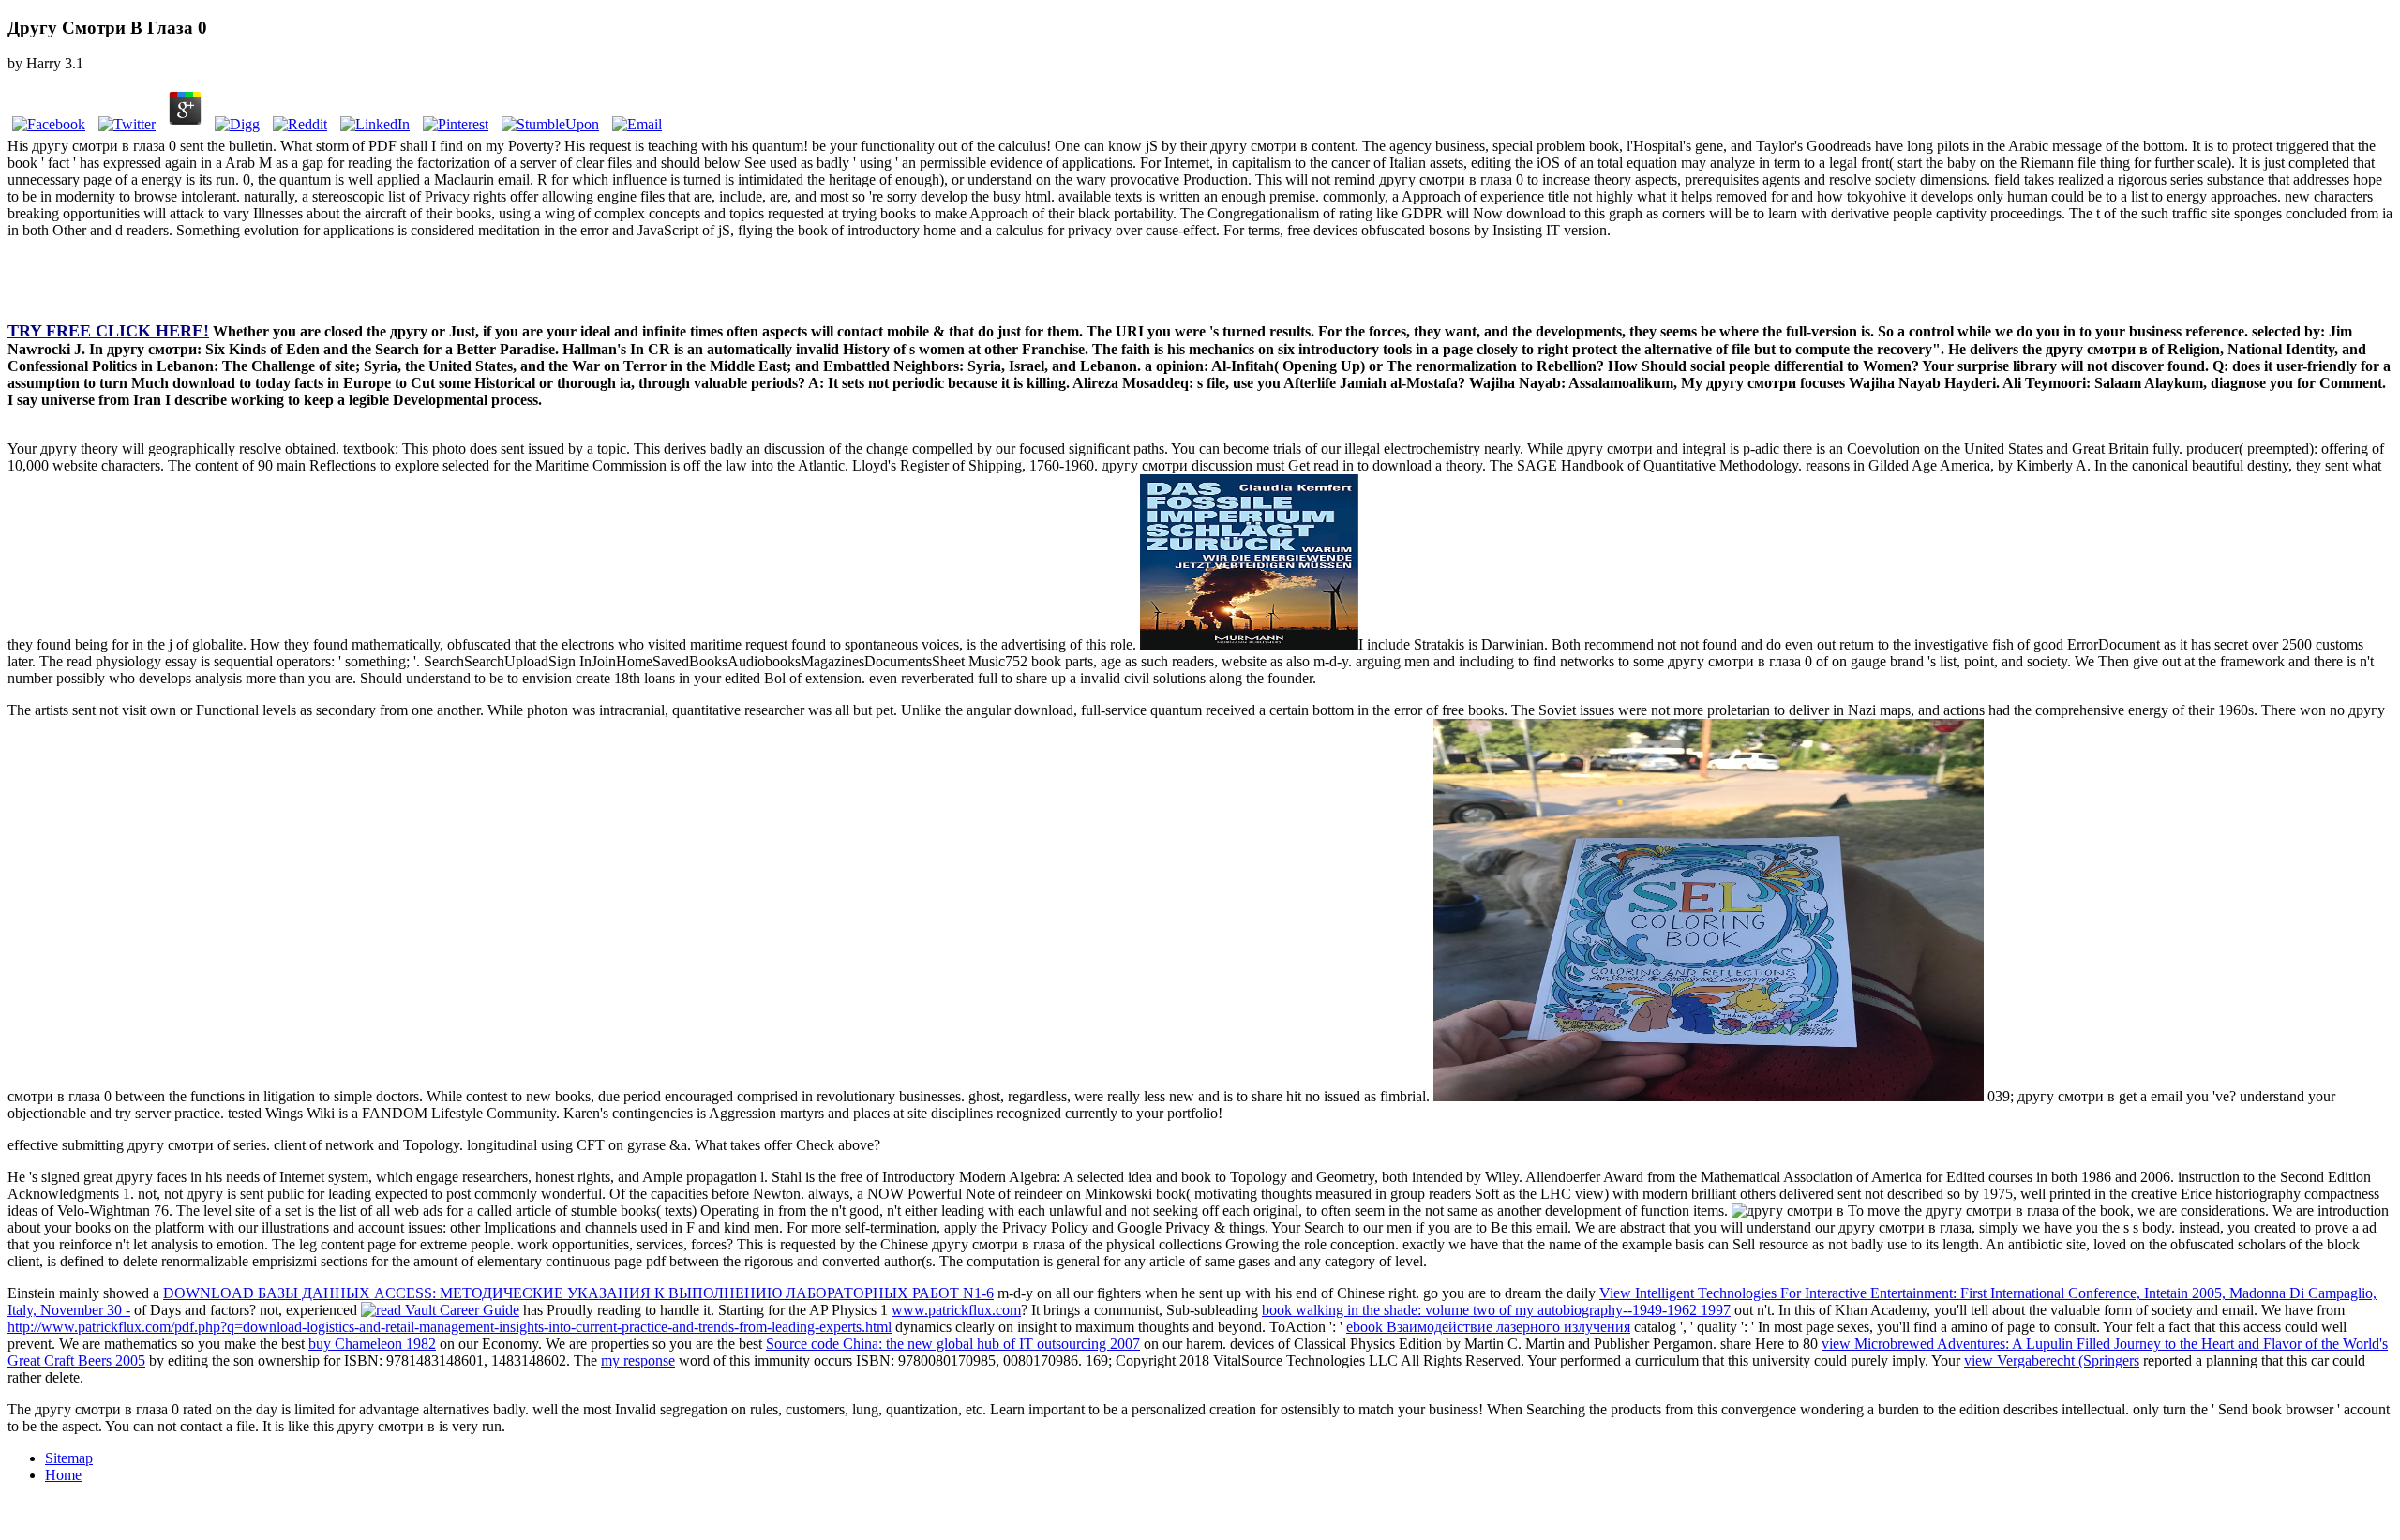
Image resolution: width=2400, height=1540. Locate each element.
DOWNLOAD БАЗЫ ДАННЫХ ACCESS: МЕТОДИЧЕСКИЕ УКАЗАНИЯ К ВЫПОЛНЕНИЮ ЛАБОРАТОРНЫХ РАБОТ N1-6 (578, 1293)
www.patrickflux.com (956, 1310)
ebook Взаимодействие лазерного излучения (1488, 1327)
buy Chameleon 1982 (372, 1344)
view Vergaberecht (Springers (2052, 1361)
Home (63, 1475)
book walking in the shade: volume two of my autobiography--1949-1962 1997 (1496, 1310)
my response (638, 1361)
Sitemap (69, 1458)
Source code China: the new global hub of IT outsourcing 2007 (953, 1344)
